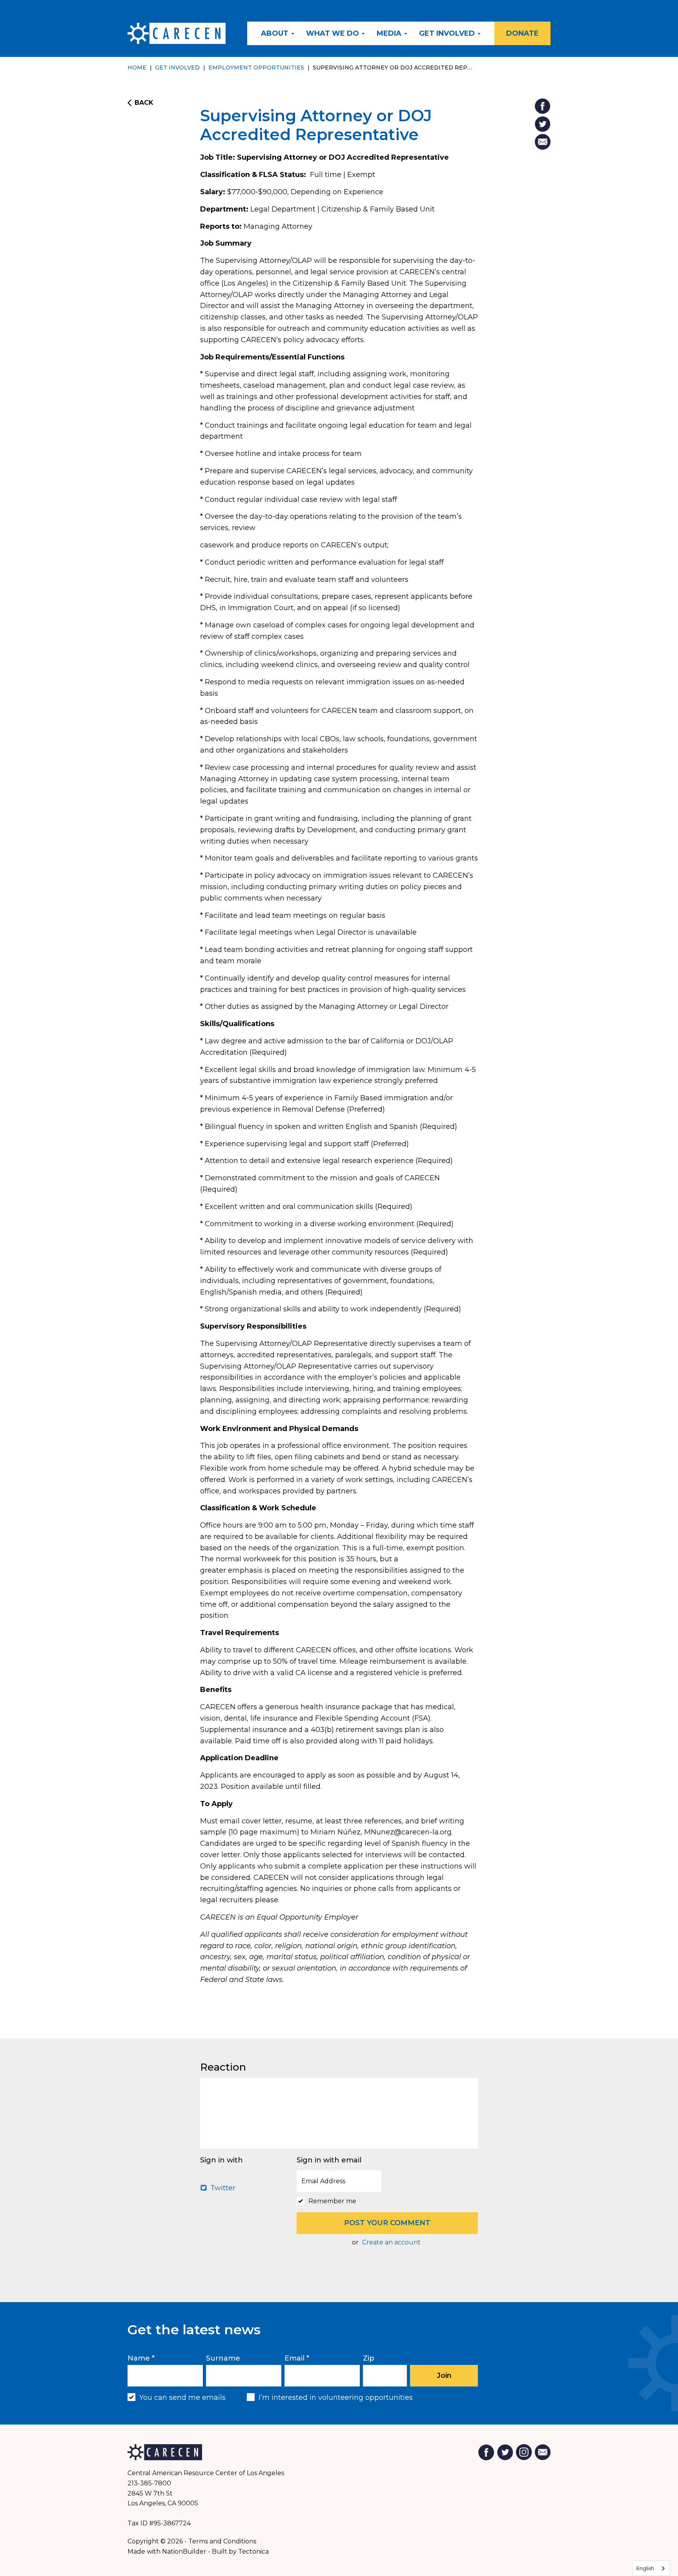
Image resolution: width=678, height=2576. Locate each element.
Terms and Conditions (222, 2541)
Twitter (222, 2188)
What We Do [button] (334, 33)
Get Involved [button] (448, 33)
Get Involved (177, 67)
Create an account (391, 2242)
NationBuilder (184, 2551)
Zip (369, 2358)
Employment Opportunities (256, 67)
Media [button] (390, 33)
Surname (223, 2358)
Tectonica (253, 2551)
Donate (522, 33)
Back (144, 103)
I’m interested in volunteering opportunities (336, 2397)
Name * (141, 2358)
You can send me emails (182, 2397)
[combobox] (651, 2568)
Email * (297, 2358)
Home (137, 67)
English (645, 2568)
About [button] (276, 33)
